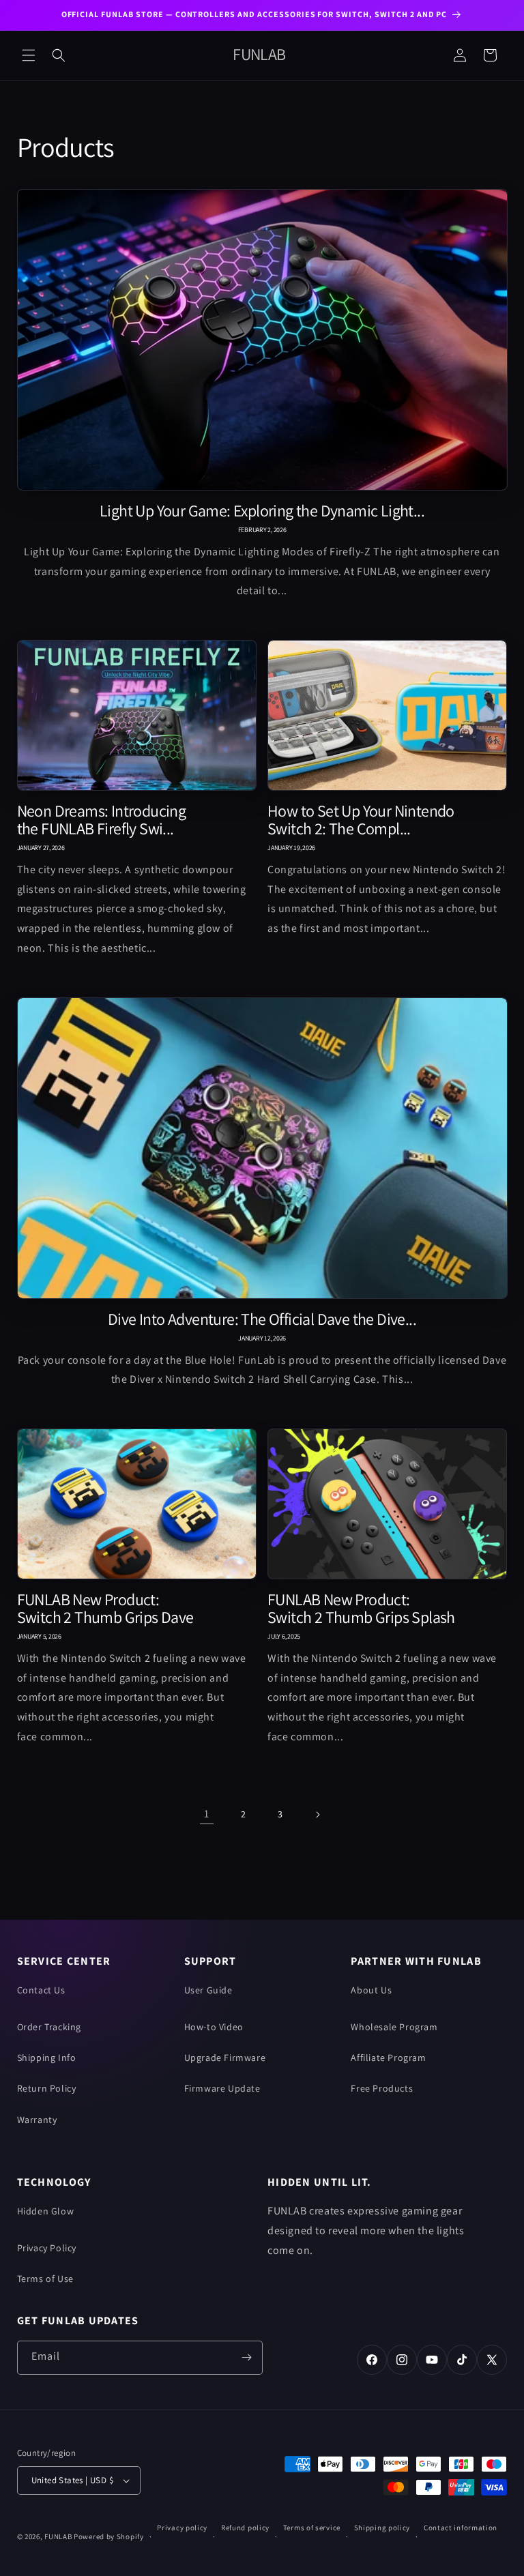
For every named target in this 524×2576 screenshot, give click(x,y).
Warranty (37, 2120)
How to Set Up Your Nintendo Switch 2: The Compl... (361, 820)
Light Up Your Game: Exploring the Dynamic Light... (262, 511)
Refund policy (245, 2528)
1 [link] (207, 1814)
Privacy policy (182, 2528)
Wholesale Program (394, 2027)
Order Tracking (49, 2027)
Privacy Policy (47, 2248)
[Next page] (317, 1815)
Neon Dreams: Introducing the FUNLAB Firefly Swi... (102, 820)
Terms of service (312, 2528)
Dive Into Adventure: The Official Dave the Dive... (262, 1319)
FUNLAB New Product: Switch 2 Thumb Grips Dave (105, 1609)
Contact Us (41, 1990)
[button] (29, 55)
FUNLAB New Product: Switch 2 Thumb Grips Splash (361, 1609)
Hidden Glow (46, 2211)
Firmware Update (222, 2088)
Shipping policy (382, 2528)
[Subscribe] (247, 2358)
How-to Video (214, 2027)
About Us (371, 1990)
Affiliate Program (388, 2058)
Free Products (382, 2088)
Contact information (461, 2528)
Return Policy (47, 2088)
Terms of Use (45, 2279)
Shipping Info (47, 2058)
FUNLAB (58, 2536)
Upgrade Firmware (225, 2058)
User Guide (208, 1990)
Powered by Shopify (109, 2536)
